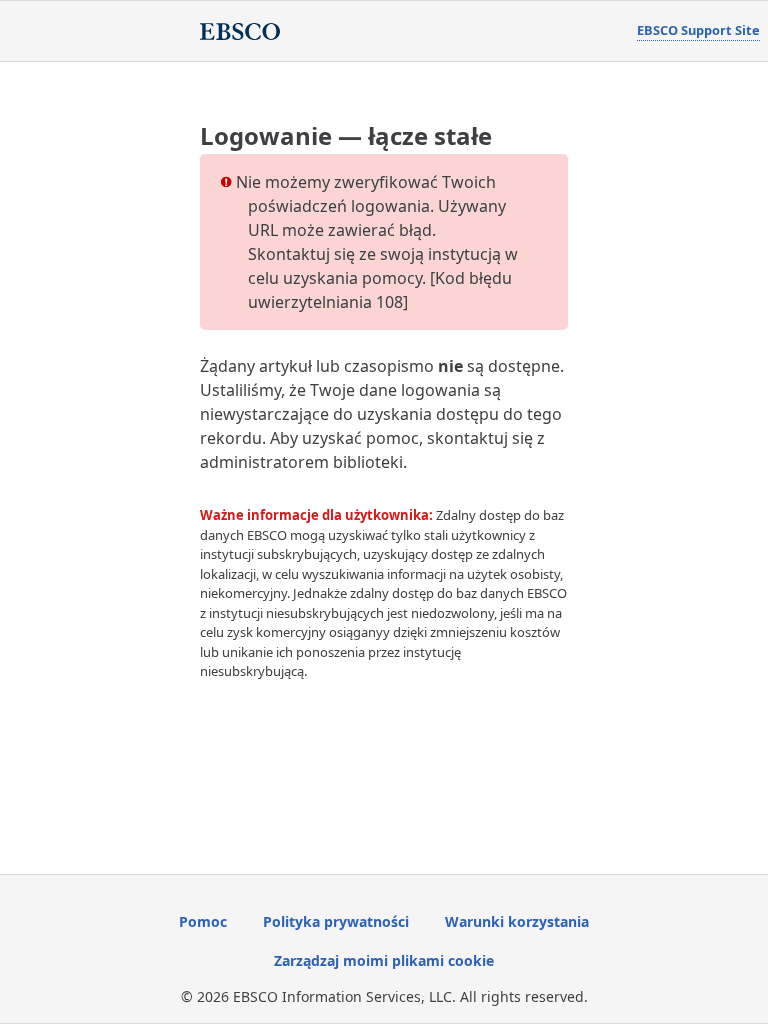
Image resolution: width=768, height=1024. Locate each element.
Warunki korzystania (517, 921)
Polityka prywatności (336, 921)
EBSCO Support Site (698, 30)
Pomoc (203, 921)
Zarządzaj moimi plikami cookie (384, 960)
